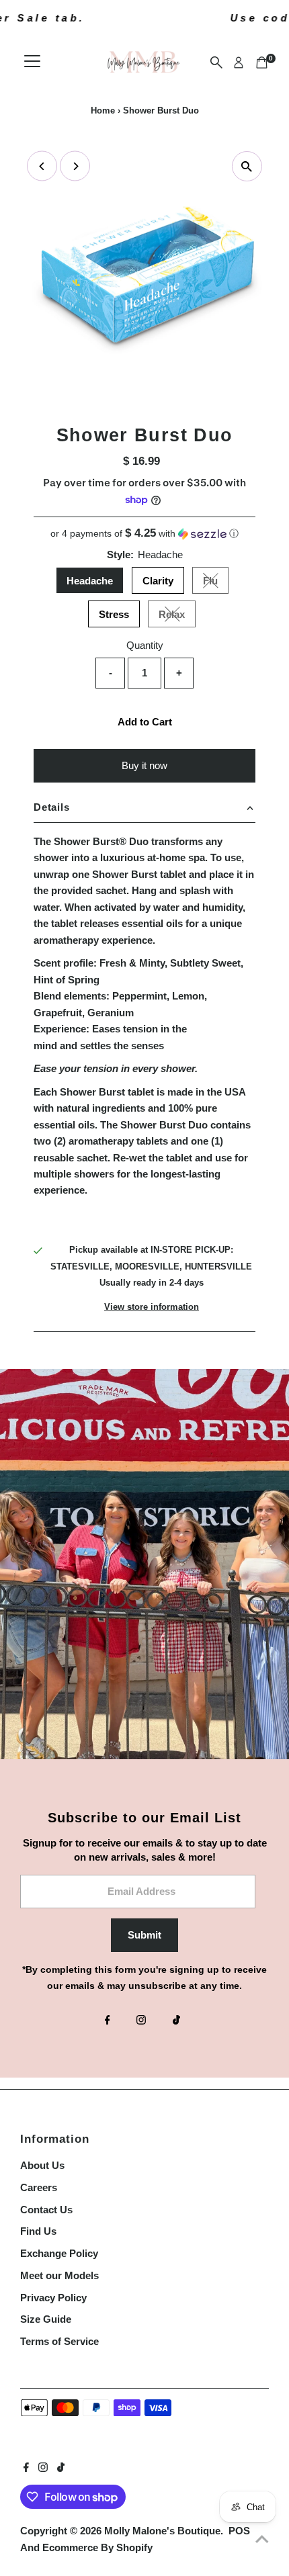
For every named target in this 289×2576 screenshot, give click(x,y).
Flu (216, 583)
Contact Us (46, 2210)
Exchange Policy (59, 2253)
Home (103, 110)
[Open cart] (262, 62)
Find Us (38, 2231)
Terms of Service (59, 2341)
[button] (144, 534)
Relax (177, 617)
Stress (114, 614)
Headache (90, 581)
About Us (42, 2165)
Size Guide (46, 2319)
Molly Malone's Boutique (162, 2531)
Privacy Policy (53, 2298)
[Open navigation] (32, 62)
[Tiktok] (176, 2021)
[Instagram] (141, 2021)
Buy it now (144, 765)
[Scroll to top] (262, 2539)
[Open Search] (216, 62)
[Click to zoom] (247, 166)
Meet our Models (59, 2275)
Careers (39, 2187)
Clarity (158, 581)
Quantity (145, 645)
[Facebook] (108, 2021)
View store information (152, 1307)
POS (239, 2531)
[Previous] (42, 166)
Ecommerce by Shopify (97, 2547)
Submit (144, 1935)
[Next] (75, 166)
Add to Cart (145, 722)
